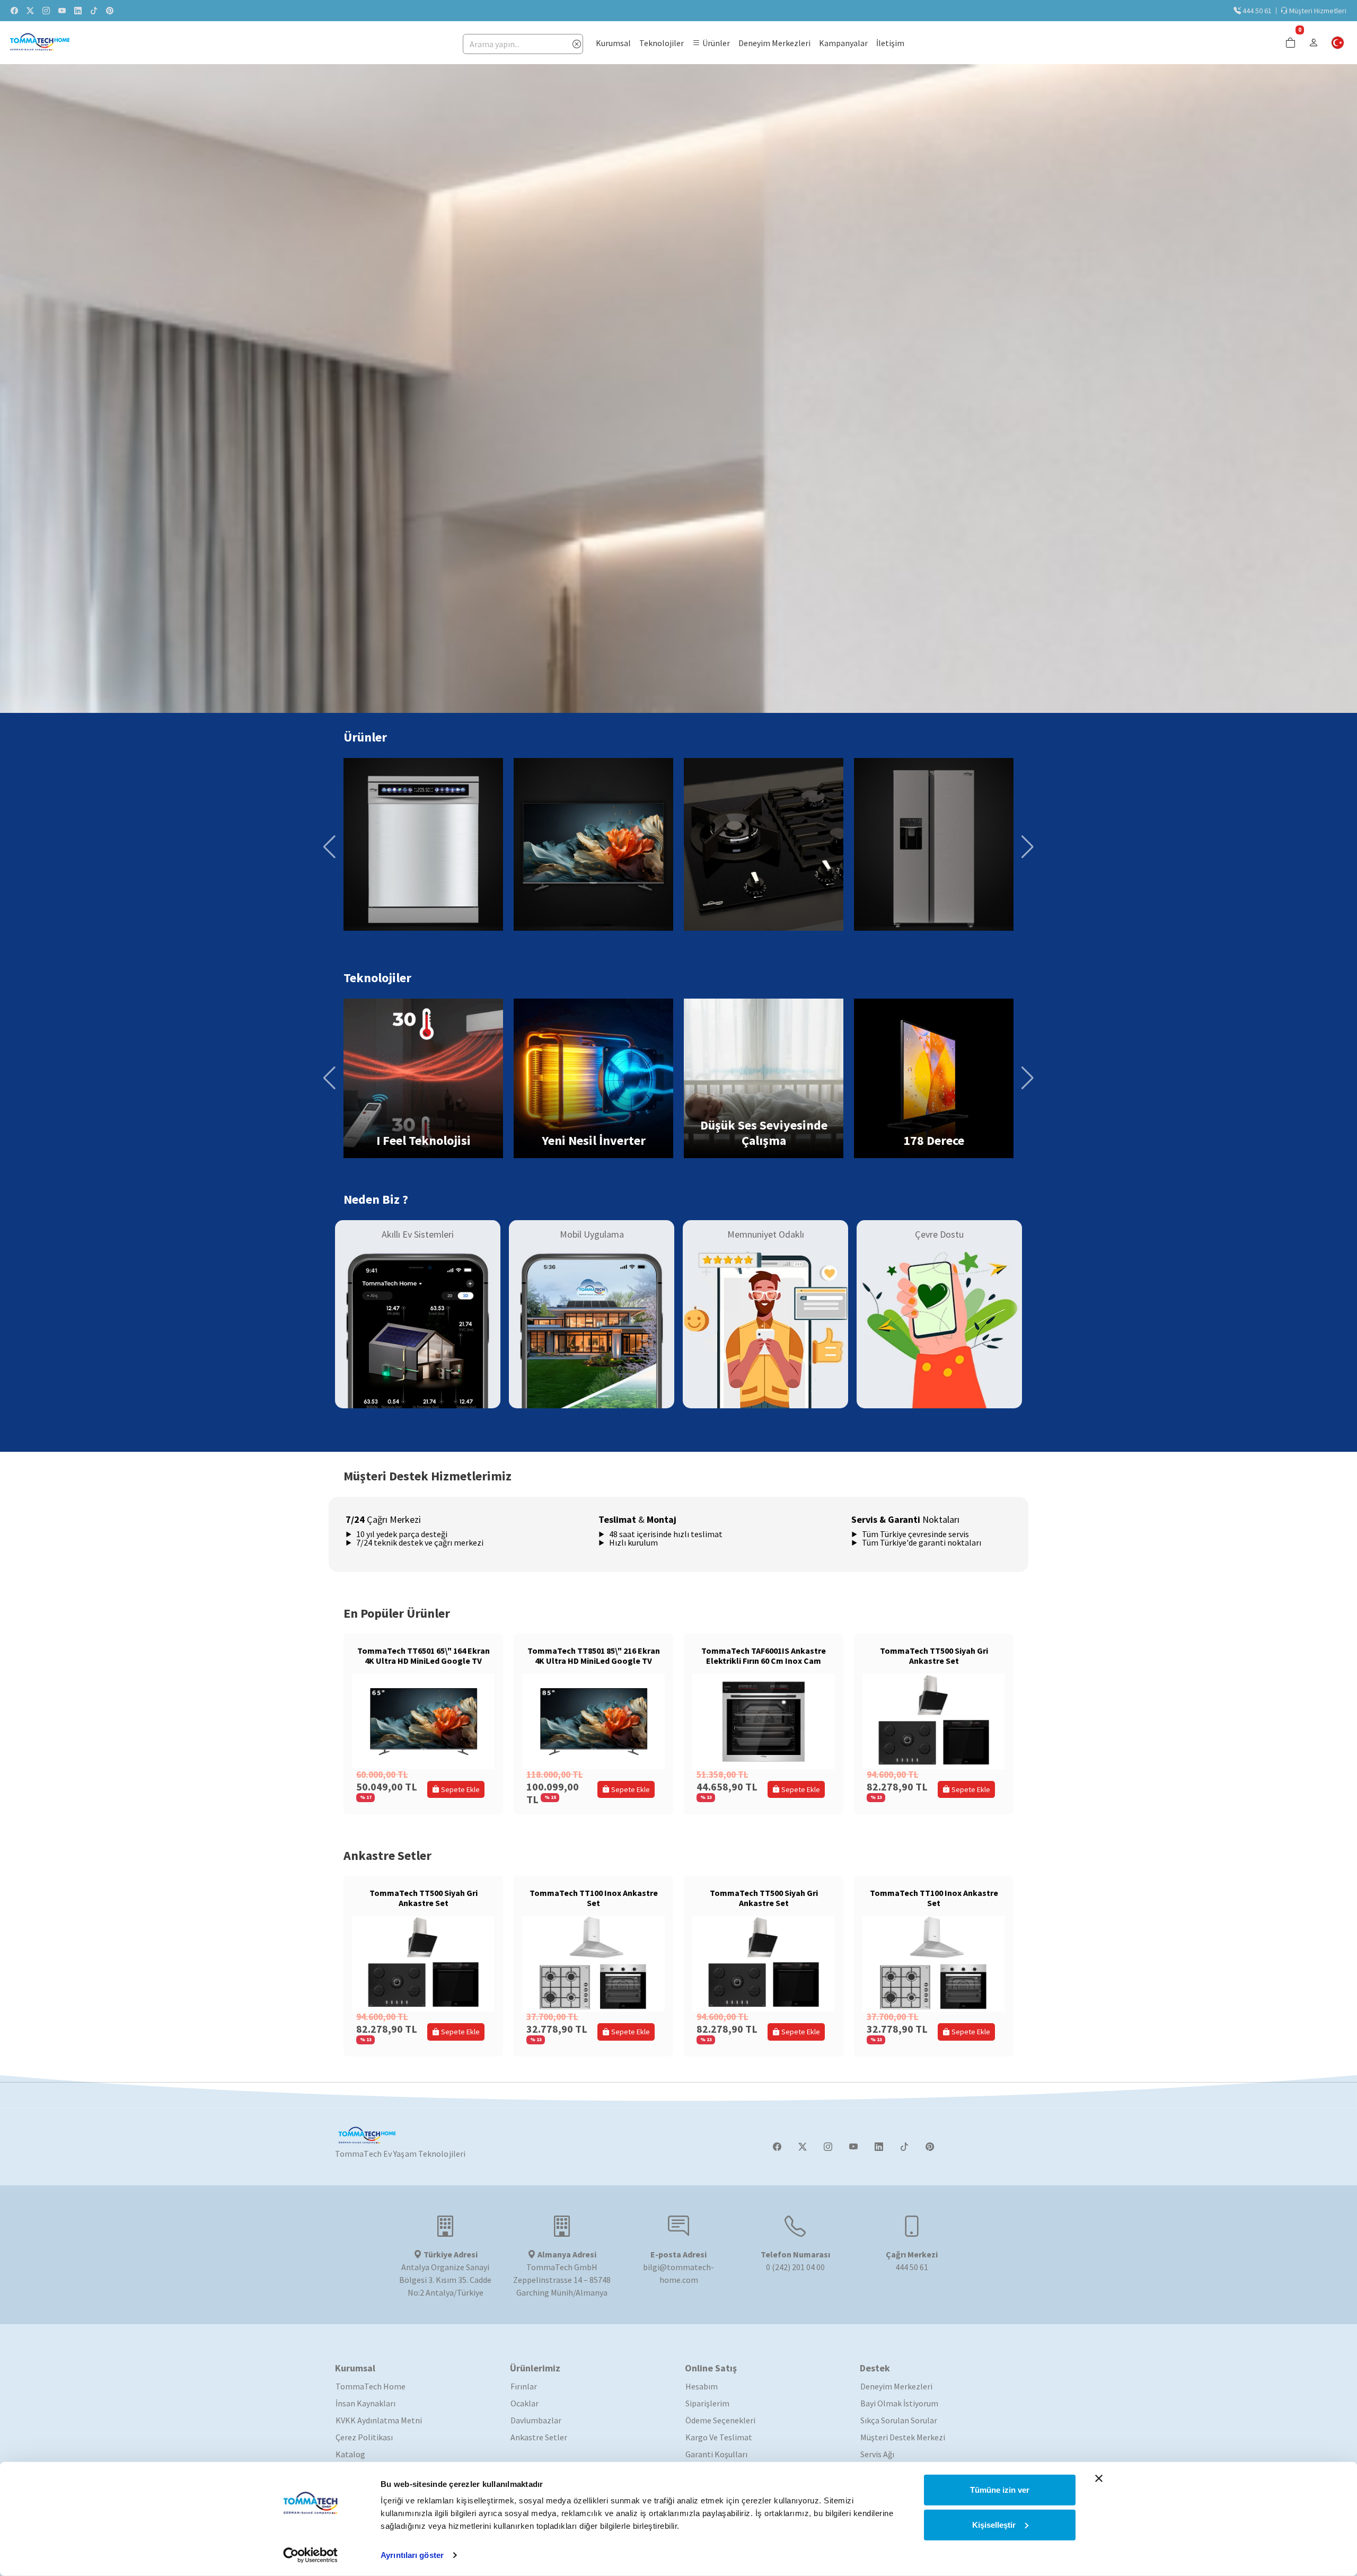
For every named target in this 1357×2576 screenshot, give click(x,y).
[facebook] (14, 11)
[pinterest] (110, 11)
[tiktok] (94, 11)
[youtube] (62, 11)
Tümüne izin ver (1000, 2490)
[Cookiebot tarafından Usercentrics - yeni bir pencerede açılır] (310, 2555)
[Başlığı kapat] (1099, 2478)
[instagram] (46, 11)
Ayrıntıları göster (412, 2555)
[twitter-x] (30, 11)
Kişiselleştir (994, 2524)
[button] (711, 43)
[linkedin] (78, 11)
